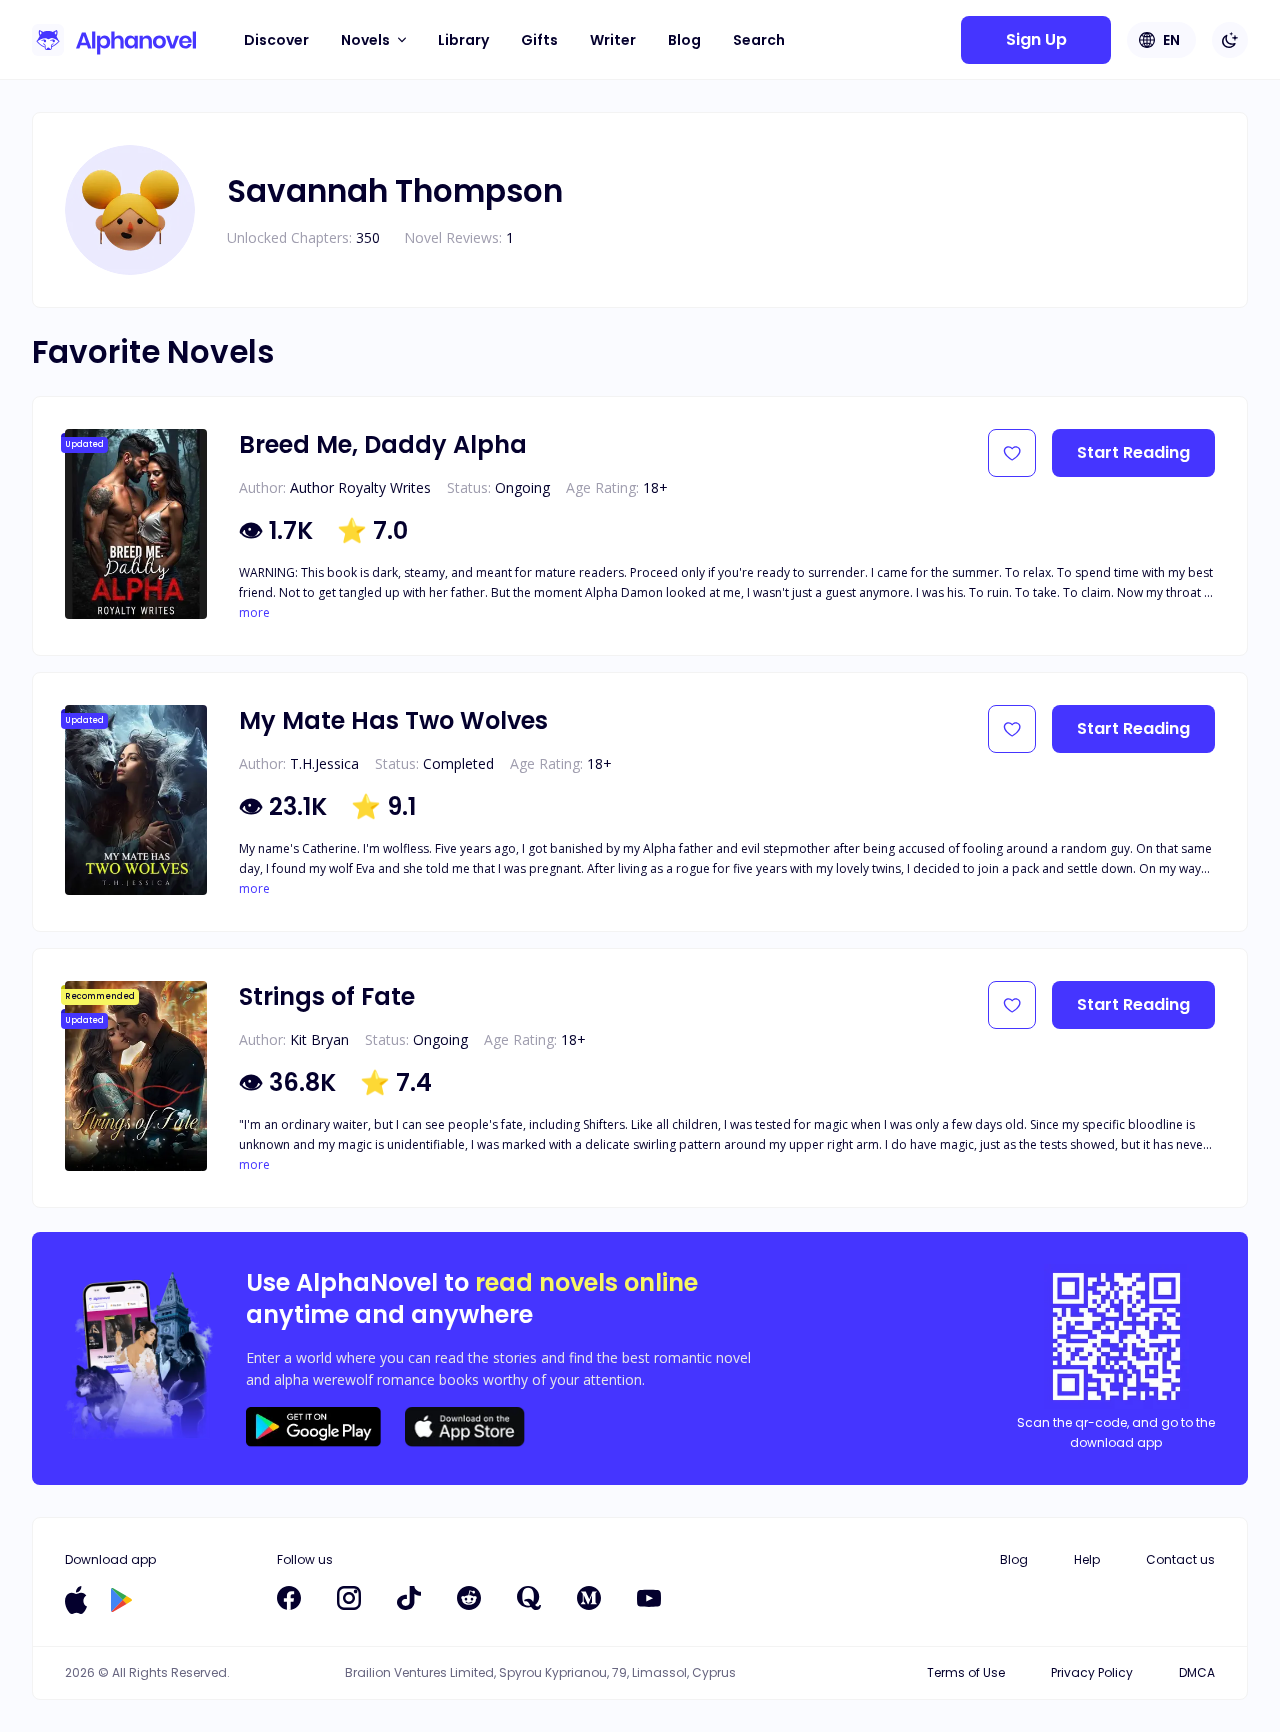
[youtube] (649, 1598)
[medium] (589, 1598)
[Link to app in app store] (76, 1600)
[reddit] (469, 1598)
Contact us (1180, 1559)
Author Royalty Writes (360, 487)
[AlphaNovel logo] (114, 40)
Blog (684, 40)
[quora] (529, 1598)
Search (759, 40)
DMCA (1197, 1672)
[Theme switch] (1230, 40)
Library (463, 40)
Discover (276, 40)
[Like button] (1012, 453)
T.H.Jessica (324, 763)
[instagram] (349, 1598)
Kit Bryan (319, 1039)
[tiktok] (409, 1598)
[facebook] (289, 1598)
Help (1087, 1559)
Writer (613, 40)
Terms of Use (966, 1672)
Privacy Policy (1092, 1672)
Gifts (539, 40)
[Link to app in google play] (121, 1600)
